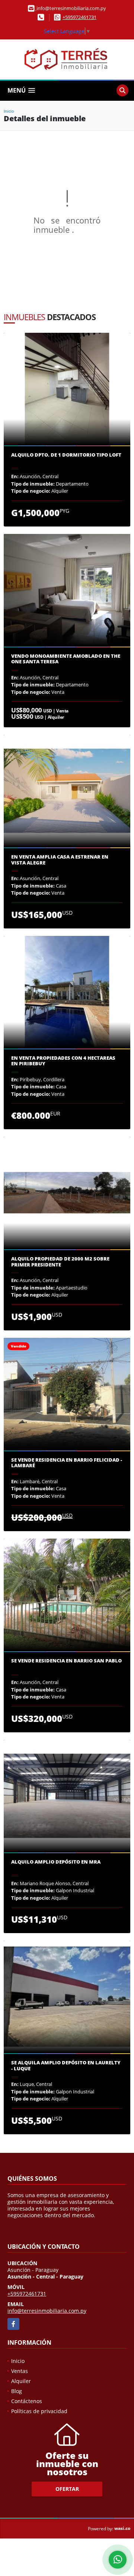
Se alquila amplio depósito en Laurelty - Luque (66, 2066)
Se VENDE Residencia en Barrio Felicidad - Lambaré (67, 1463)
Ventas (20, 2371)
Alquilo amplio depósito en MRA (56, 1862)
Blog (17, 2391)
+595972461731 (79, 17)
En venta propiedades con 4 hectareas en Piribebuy (63, 1061)
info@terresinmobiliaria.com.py (47, 2311)
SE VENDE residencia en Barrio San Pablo (66, 1661)
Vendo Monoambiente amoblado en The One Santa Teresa (66, 659)
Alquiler (21, 2381)
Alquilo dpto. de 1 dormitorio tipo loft (66, 455)
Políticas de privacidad (39, 2411)
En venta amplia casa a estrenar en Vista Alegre (60, 860)
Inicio (9, 111)
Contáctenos (27, 2401)
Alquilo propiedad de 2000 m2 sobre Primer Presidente (60, 1262)
